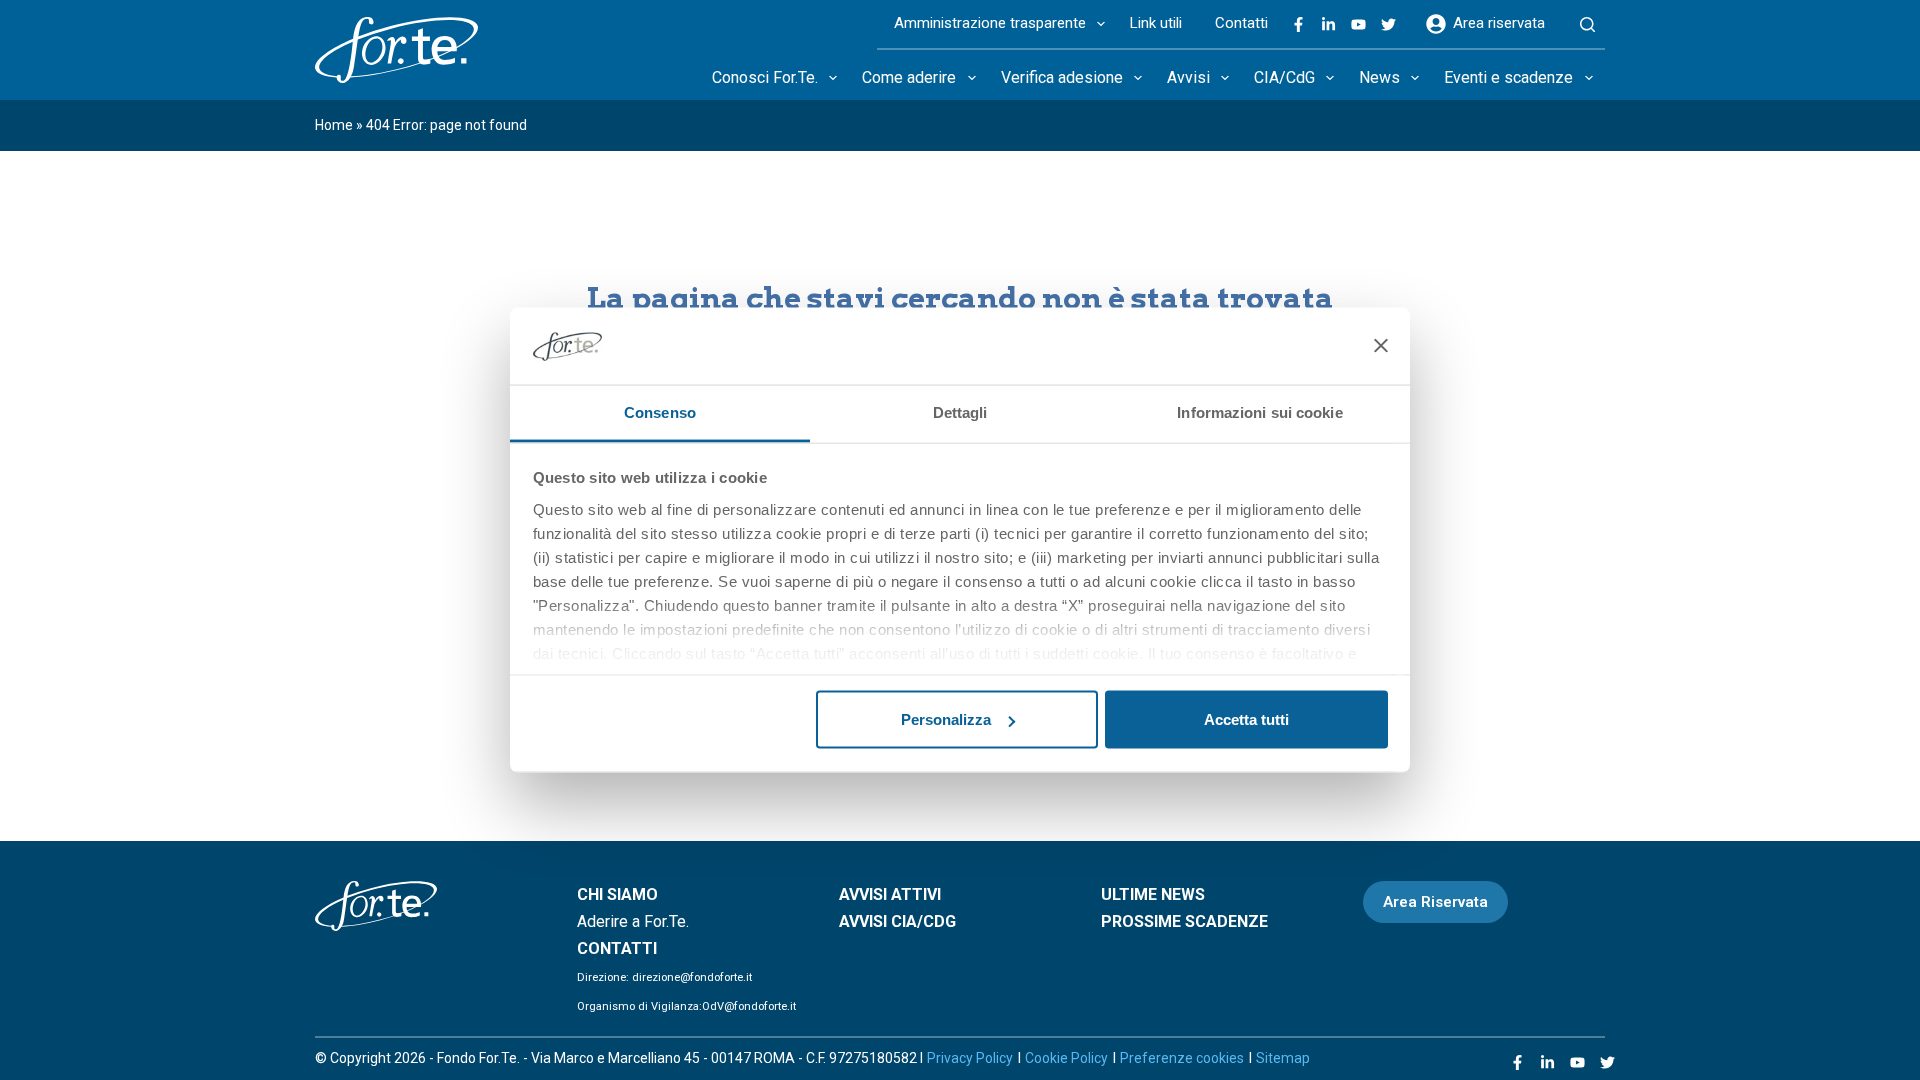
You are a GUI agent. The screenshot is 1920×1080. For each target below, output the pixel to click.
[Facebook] (1298, 24)
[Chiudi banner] (1381, 346)
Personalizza (946, 719)
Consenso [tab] (660, 411)
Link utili (1156, 23)
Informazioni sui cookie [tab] (1259, 411)
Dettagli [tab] (960, 411)
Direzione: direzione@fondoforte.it (664, 977)
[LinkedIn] (1328, 24)
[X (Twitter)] (1388, 24)
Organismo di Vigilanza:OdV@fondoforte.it (686, 1006)
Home (334, 125)
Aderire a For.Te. (633, 921)
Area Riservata (1435, 902)
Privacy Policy (970, 1058)
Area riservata (1499, 23)
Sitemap (1283, 1058)
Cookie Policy (1066, 1058)
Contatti (1241, 23)
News (1379, 77)
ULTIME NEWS (1153, 894)
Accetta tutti (1246, 719)
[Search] (1587, 25)
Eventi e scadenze (1508, 77)
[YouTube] (1358, 24)
